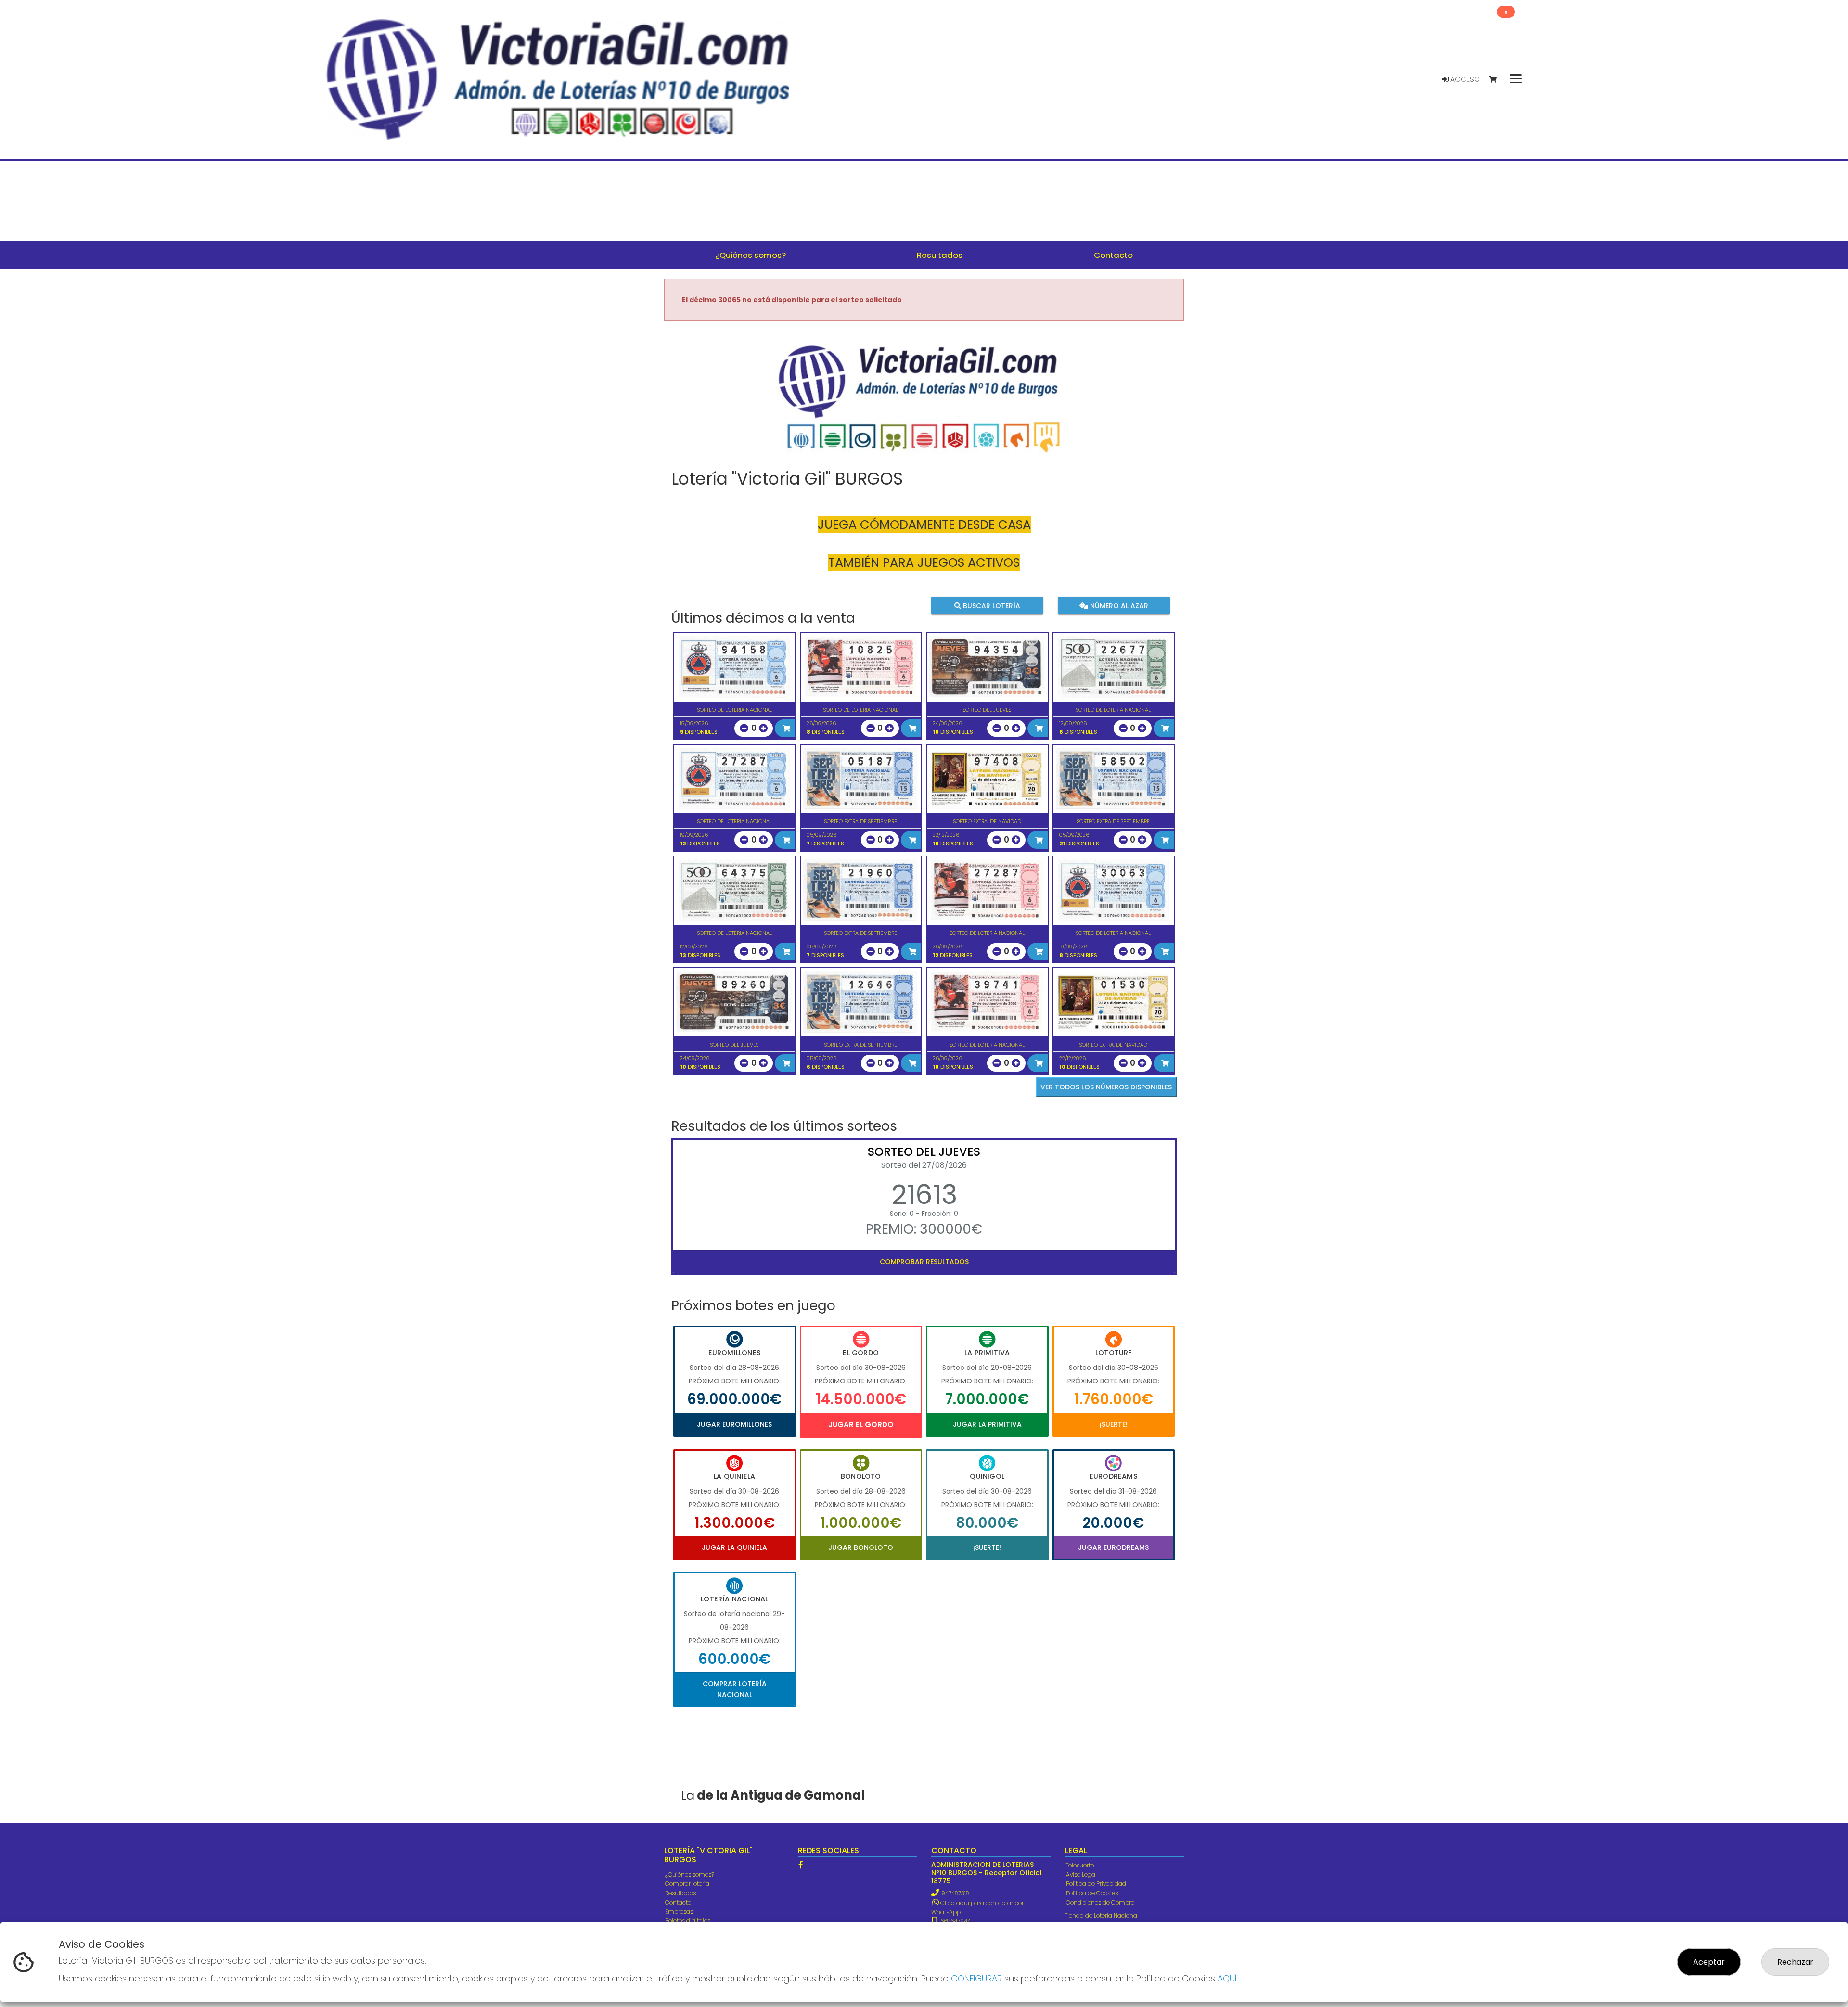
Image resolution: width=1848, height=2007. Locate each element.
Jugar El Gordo (861, 1425)
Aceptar (1709, 1962)
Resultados (680, 1893)
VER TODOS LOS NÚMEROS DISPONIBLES (1106, 1087)
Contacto (678, 1902)
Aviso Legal (1081, 1874)
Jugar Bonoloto (861, 1547)
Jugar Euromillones (734, 1424)
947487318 (955, 1893)
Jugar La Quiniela (734, 1547)
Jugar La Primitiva (987, 1424)
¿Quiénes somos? (690, 1874)
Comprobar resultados (924, 1262)
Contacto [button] (1113, 255)
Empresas (679, 1911)
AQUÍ (1227, 1978)
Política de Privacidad (1096, 1884)
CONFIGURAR (976, 1978)
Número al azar (1118, 606)
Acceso (1464, 79)
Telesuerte (1080, 1865)
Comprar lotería (687, 1884)
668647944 (955, 1921)
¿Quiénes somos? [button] (751, 255)
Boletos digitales (688, 1921)
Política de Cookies (1092, 1893)
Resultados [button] (940, 255)
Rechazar (1795, 1962)
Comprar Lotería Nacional (735, 1689)
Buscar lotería (991, 606)
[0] (1497, 80)
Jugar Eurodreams (1113, 1547)
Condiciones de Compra (1100, 1902)
